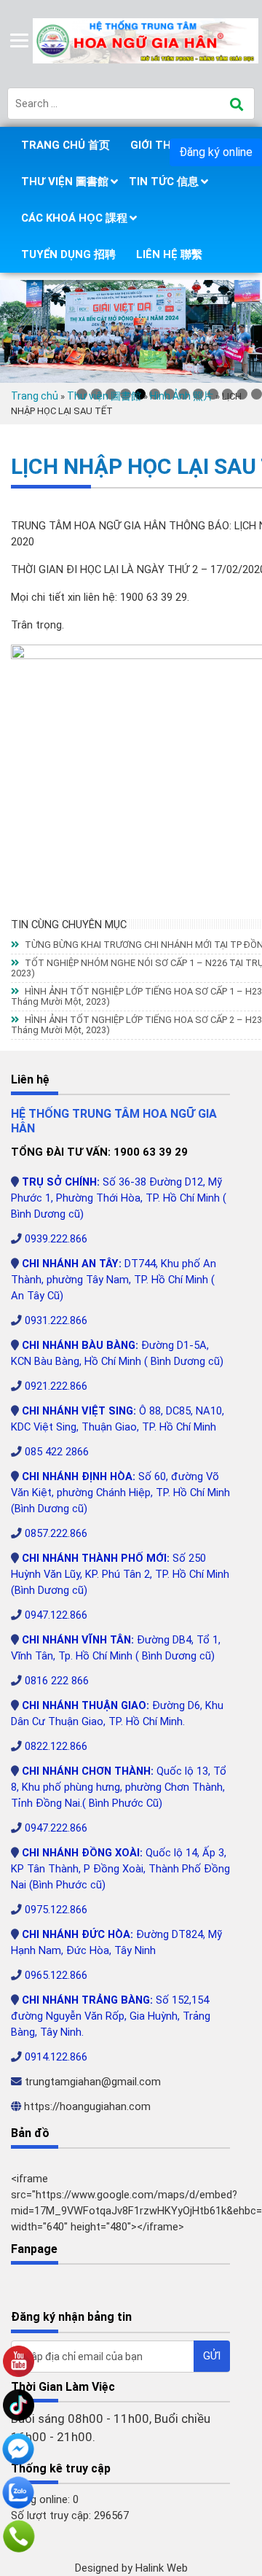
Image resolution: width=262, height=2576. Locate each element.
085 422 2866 (57, 1452)
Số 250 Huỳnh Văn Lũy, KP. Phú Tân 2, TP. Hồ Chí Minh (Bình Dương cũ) (120, 1574)
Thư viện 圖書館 (65, 182)
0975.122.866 (56, 1910)
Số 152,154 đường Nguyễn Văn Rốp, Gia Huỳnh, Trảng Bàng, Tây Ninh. (111, 2016)
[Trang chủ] (147, 40)
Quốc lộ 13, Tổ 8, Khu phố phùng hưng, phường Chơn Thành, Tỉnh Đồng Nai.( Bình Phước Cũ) (119, 1787)
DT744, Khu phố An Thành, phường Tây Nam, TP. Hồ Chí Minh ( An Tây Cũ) (114, 1280)
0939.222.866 (56, 1239)
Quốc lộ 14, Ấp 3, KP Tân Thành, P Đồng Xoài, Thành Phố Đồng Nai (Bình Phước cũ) (120, 1869)
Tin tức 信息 (164, 182)
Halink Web (162, 2568)
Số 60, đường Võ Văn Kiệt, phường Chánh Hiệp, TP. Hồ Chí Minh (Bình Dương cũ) (120, 1493)
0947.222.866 (56, 1828)
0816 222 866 (57, 1681)
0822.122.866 (56, 1746)
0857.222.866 (56, 1533)
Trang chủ (35, 396)
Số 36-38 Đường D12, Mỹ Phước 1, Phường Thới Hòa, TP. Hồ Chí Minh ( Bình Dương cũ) (119, 1198)
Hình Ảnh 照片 (182, 396)
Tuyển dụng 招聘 (68, 254)
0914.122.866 (56, 2057)
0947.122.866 (56, 1615)
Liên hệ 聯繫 (169, 254)
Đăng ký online (216, 152)
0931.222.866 (56, 1320)
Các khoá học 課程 (74, 218)
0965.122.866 (56, 1975)
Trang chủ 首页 (65, 145)
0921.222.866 (56, 1386)
